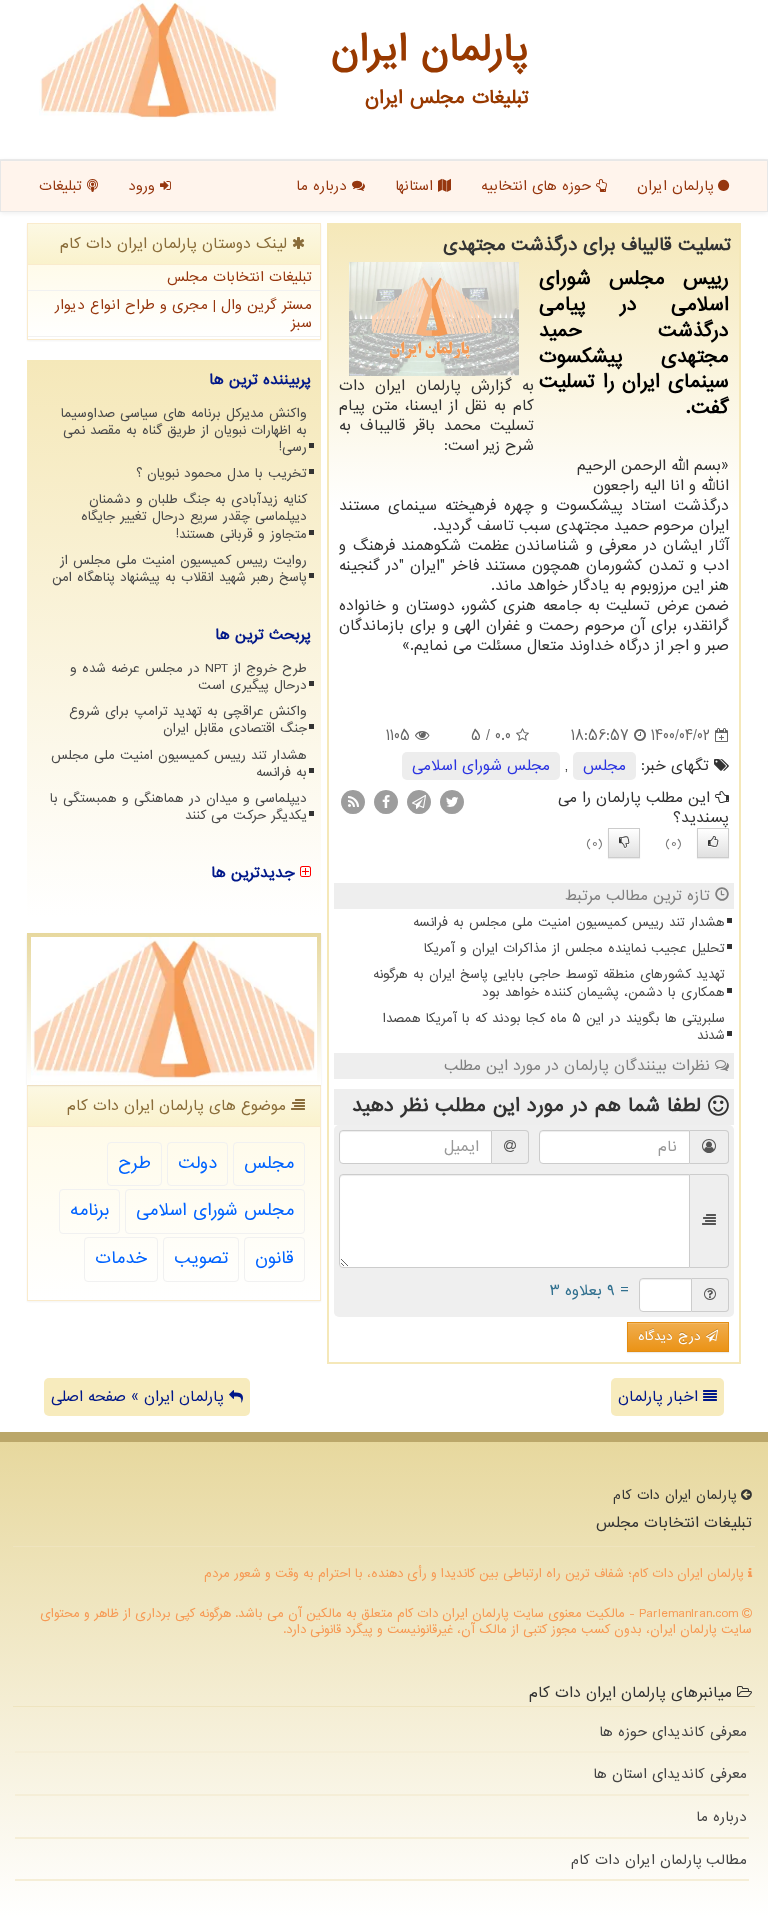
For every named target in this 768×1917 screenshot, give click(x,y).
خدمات (121, 1258)
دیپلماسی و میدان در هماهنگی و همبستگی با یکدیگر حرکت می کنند (178, 807)
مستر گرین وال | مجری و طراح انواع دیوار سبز (183, 314)
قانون (274, 1258)
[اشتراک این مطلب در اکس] (452, 802)
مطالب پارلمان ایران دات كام (659, 1860)
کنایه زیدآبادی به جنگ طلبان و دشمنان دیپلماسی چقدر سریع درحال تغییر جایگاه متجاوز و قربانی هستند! (194, 516)
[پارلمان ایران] (158, 60)
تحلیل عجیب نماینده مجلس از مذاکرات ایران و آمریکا (574, 948)
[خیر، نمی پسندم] (624, 843)
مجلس (604, 766)
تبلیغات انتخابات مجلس (239, 277)
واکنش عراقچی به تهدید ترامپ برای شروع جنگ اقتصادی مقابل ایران (188, 720)
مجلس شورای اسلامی (481, 766)
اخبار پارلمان (660, 1397)
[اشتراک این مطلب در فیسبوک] (386, 802)
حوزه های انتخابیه (538, 186)
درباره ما (324, 186)
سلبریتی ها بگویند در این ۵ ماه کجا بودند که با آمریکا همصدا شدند (554, 1027)
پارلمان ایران (677, 186)
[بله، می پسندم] (713, 843)
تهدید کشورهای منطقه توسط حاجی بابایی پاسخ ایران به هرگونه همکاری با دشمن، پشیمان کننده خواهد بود (549, 983)
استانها (416, 186)
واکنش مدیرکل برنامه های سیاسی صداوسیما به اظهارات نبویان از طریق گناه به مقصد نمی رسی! (184, 430)
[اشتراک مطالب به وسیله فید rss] (353, 802)
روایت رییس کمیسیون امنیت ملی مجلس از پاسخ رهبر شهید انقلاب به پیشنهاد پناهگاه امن (179, 569)
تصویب (201, 1258)
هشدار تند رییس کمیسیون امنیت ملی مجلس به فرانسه (569, 922)
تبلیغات (63, 186)
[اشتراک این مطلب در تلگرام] (419, 802)
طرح (134, 1163)
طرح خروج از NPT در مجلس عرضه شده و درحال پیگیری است (188, 677)
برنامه (89, 1210)
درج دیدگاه (672, 1336)
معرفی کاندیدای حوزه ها (673, 1732)
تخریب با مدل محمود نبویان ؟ (221, 473)
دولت (197, 1163)
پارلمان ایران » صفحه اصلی (140, 1397)
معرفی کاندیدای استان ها (670, 1774)
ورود (144, 186)
